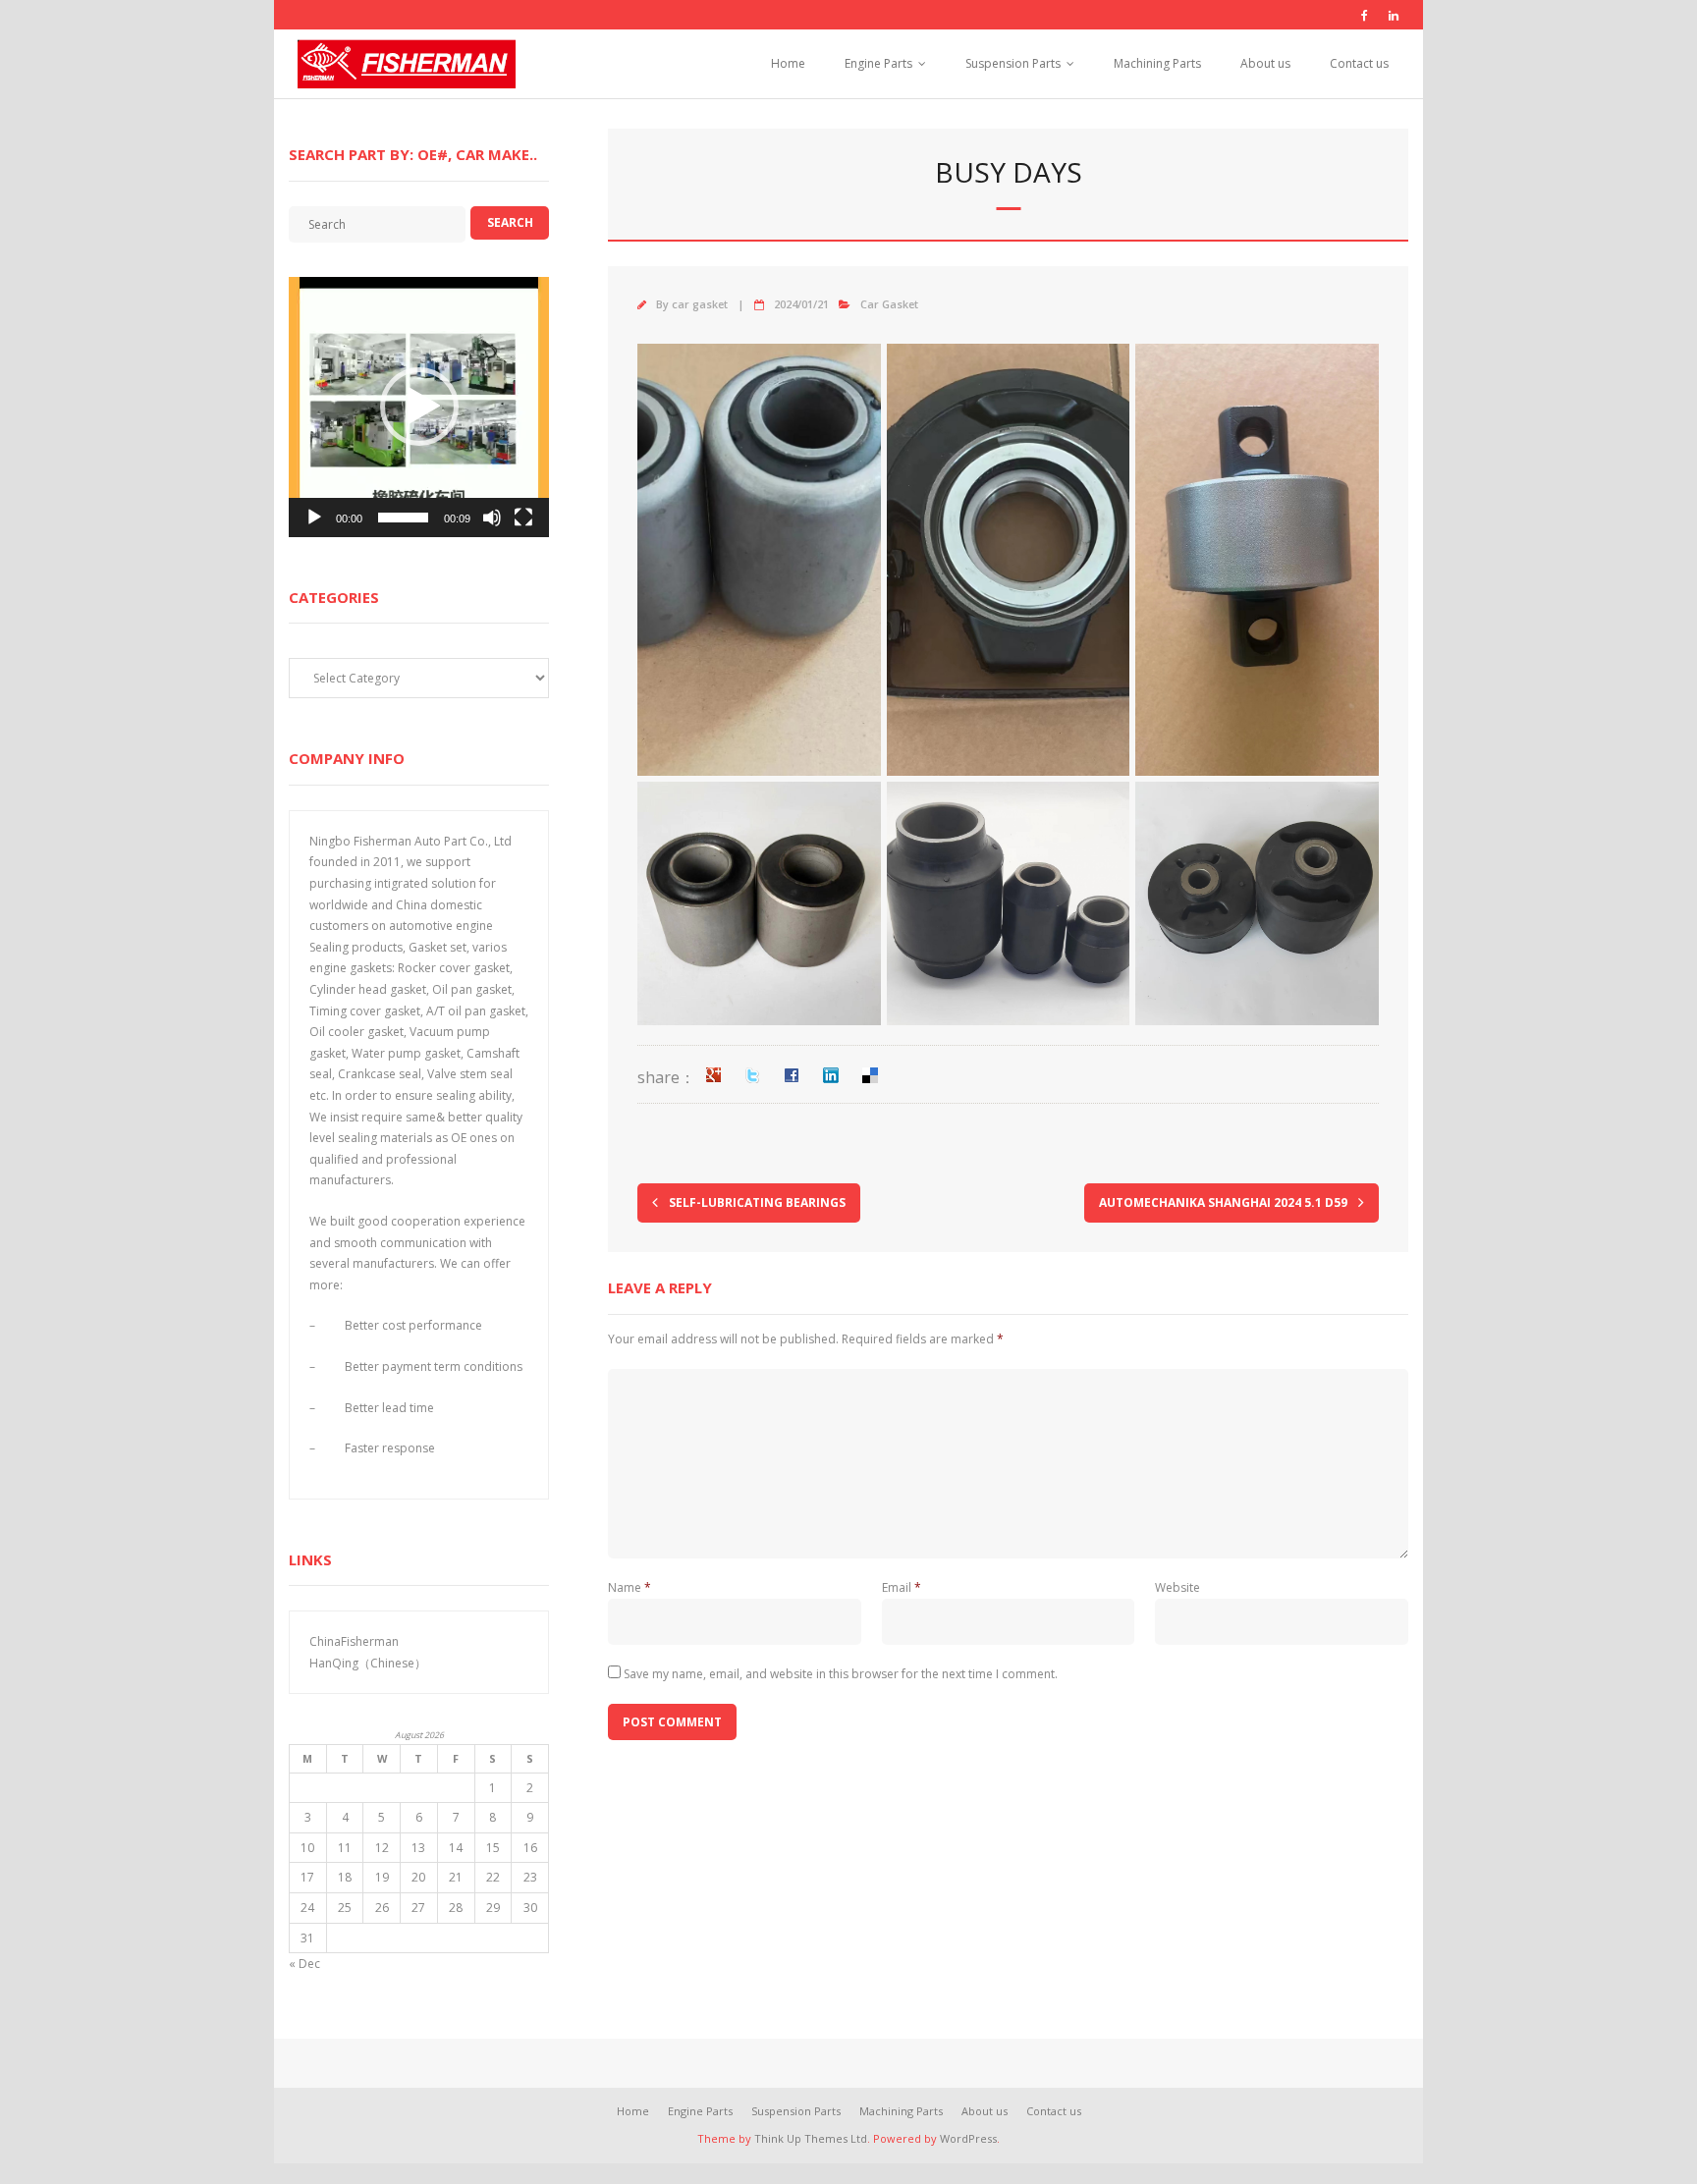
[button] (419, 407)
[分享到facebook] (792, 1075)
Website (1177, 1587)
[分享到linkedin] (831, 1075)
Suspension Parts (1013, 63)
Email (902, 1587)
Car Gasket (889, 304)
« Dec (304, 1964)
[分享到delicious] (870, 1075)
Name (630, 1587)
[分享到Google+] (713, 1075)
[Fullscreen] (523, 518)
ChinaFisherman (354, 1641)
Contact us (1359, 63)
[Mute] (492, 518)
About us (1265, 63)
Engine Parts (878, 63)
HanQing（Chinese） (368, 1663)
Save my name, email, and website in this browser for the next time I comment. (841, 1674)
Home (788, 63)
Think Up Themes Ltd (811, 2138)
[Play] (314, 518)
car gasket (700, 304)
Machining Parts (1157, 63)
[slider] (403, 518)
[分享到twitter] (752, 1075)
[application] (419, 407)
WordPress (968, 2138)
